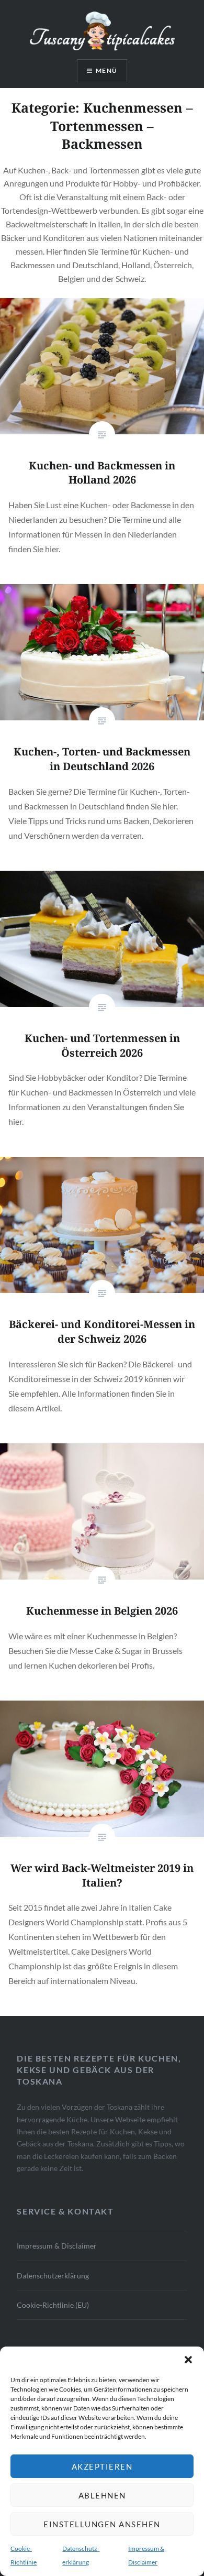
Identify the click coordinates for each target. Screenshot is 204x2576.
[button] (188, 2360)
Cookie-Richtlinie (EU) (53, 2305)
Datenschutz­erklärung (53, 2276)
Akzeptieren (102, 2467)
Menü (106, 70)
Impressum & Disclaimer (57, 2246)
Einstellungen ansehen (102, 2524)
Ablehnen (102, 2495)
